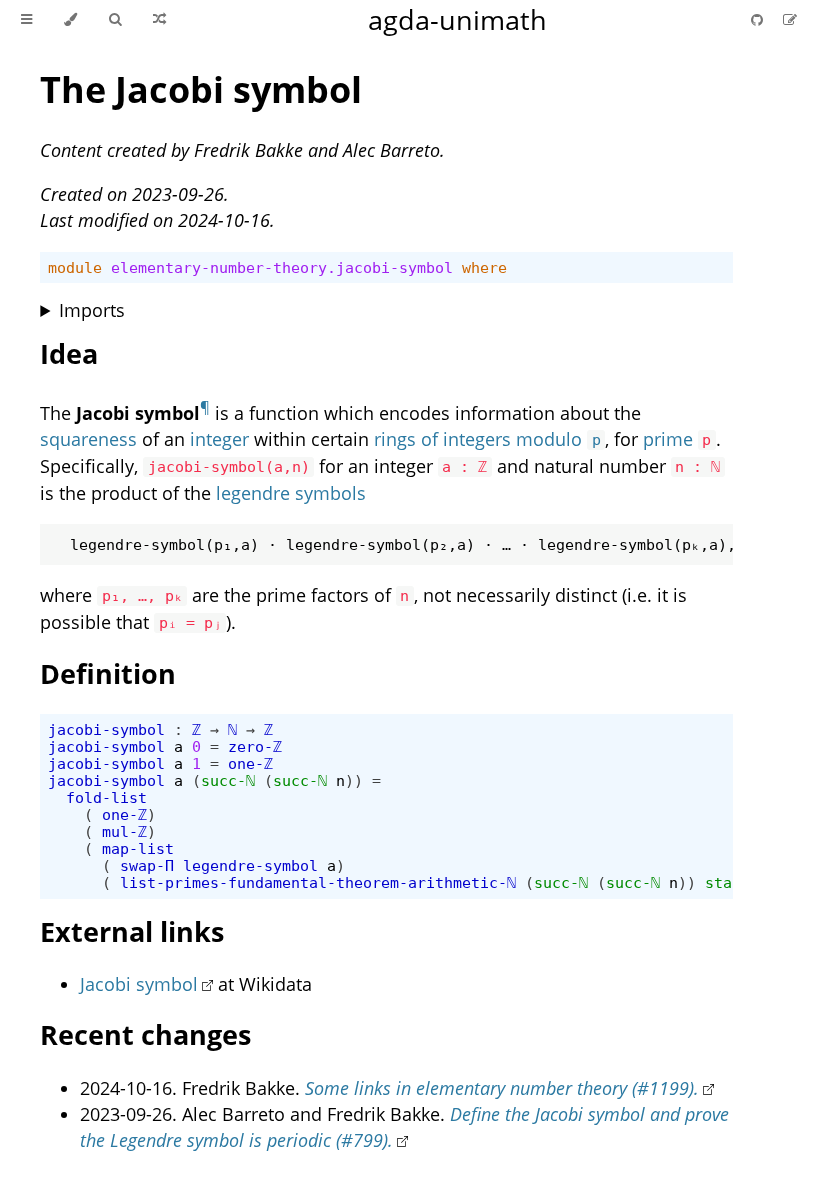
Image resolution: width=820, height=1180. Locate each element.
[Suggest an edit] (790, 19)
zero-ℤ (255, 746)
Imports (92, 310)
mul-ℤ (124, 831)
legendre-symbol (250, 865)
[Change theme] (70, 20)
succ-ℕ (228, 780)
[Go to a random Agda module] (159, 20)
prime (668, 439)
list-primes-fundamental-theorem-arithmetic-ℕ (318, 882)
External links (132, 931)
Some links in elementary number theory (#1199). (502, 1088)
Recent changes (145, 1034)
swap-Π (147, 865)
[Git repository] (759, 19)
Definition (108, 673)
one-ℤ (250, 763)
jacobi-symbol (106, 729)
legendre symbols (291, 493)
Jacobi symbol (139, 984)
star (723, 882)
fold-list (106, 797)
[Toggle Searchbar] (115, 20)
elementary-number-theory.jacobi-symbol (282, 267)
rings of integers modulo (487, 439)
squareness (88, 439)
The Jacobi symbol (201, 89)
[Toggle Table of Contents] (26, 20)
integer (219, 439)
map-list (138, 848)
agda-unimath (457, 19)
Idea (69, 353)
